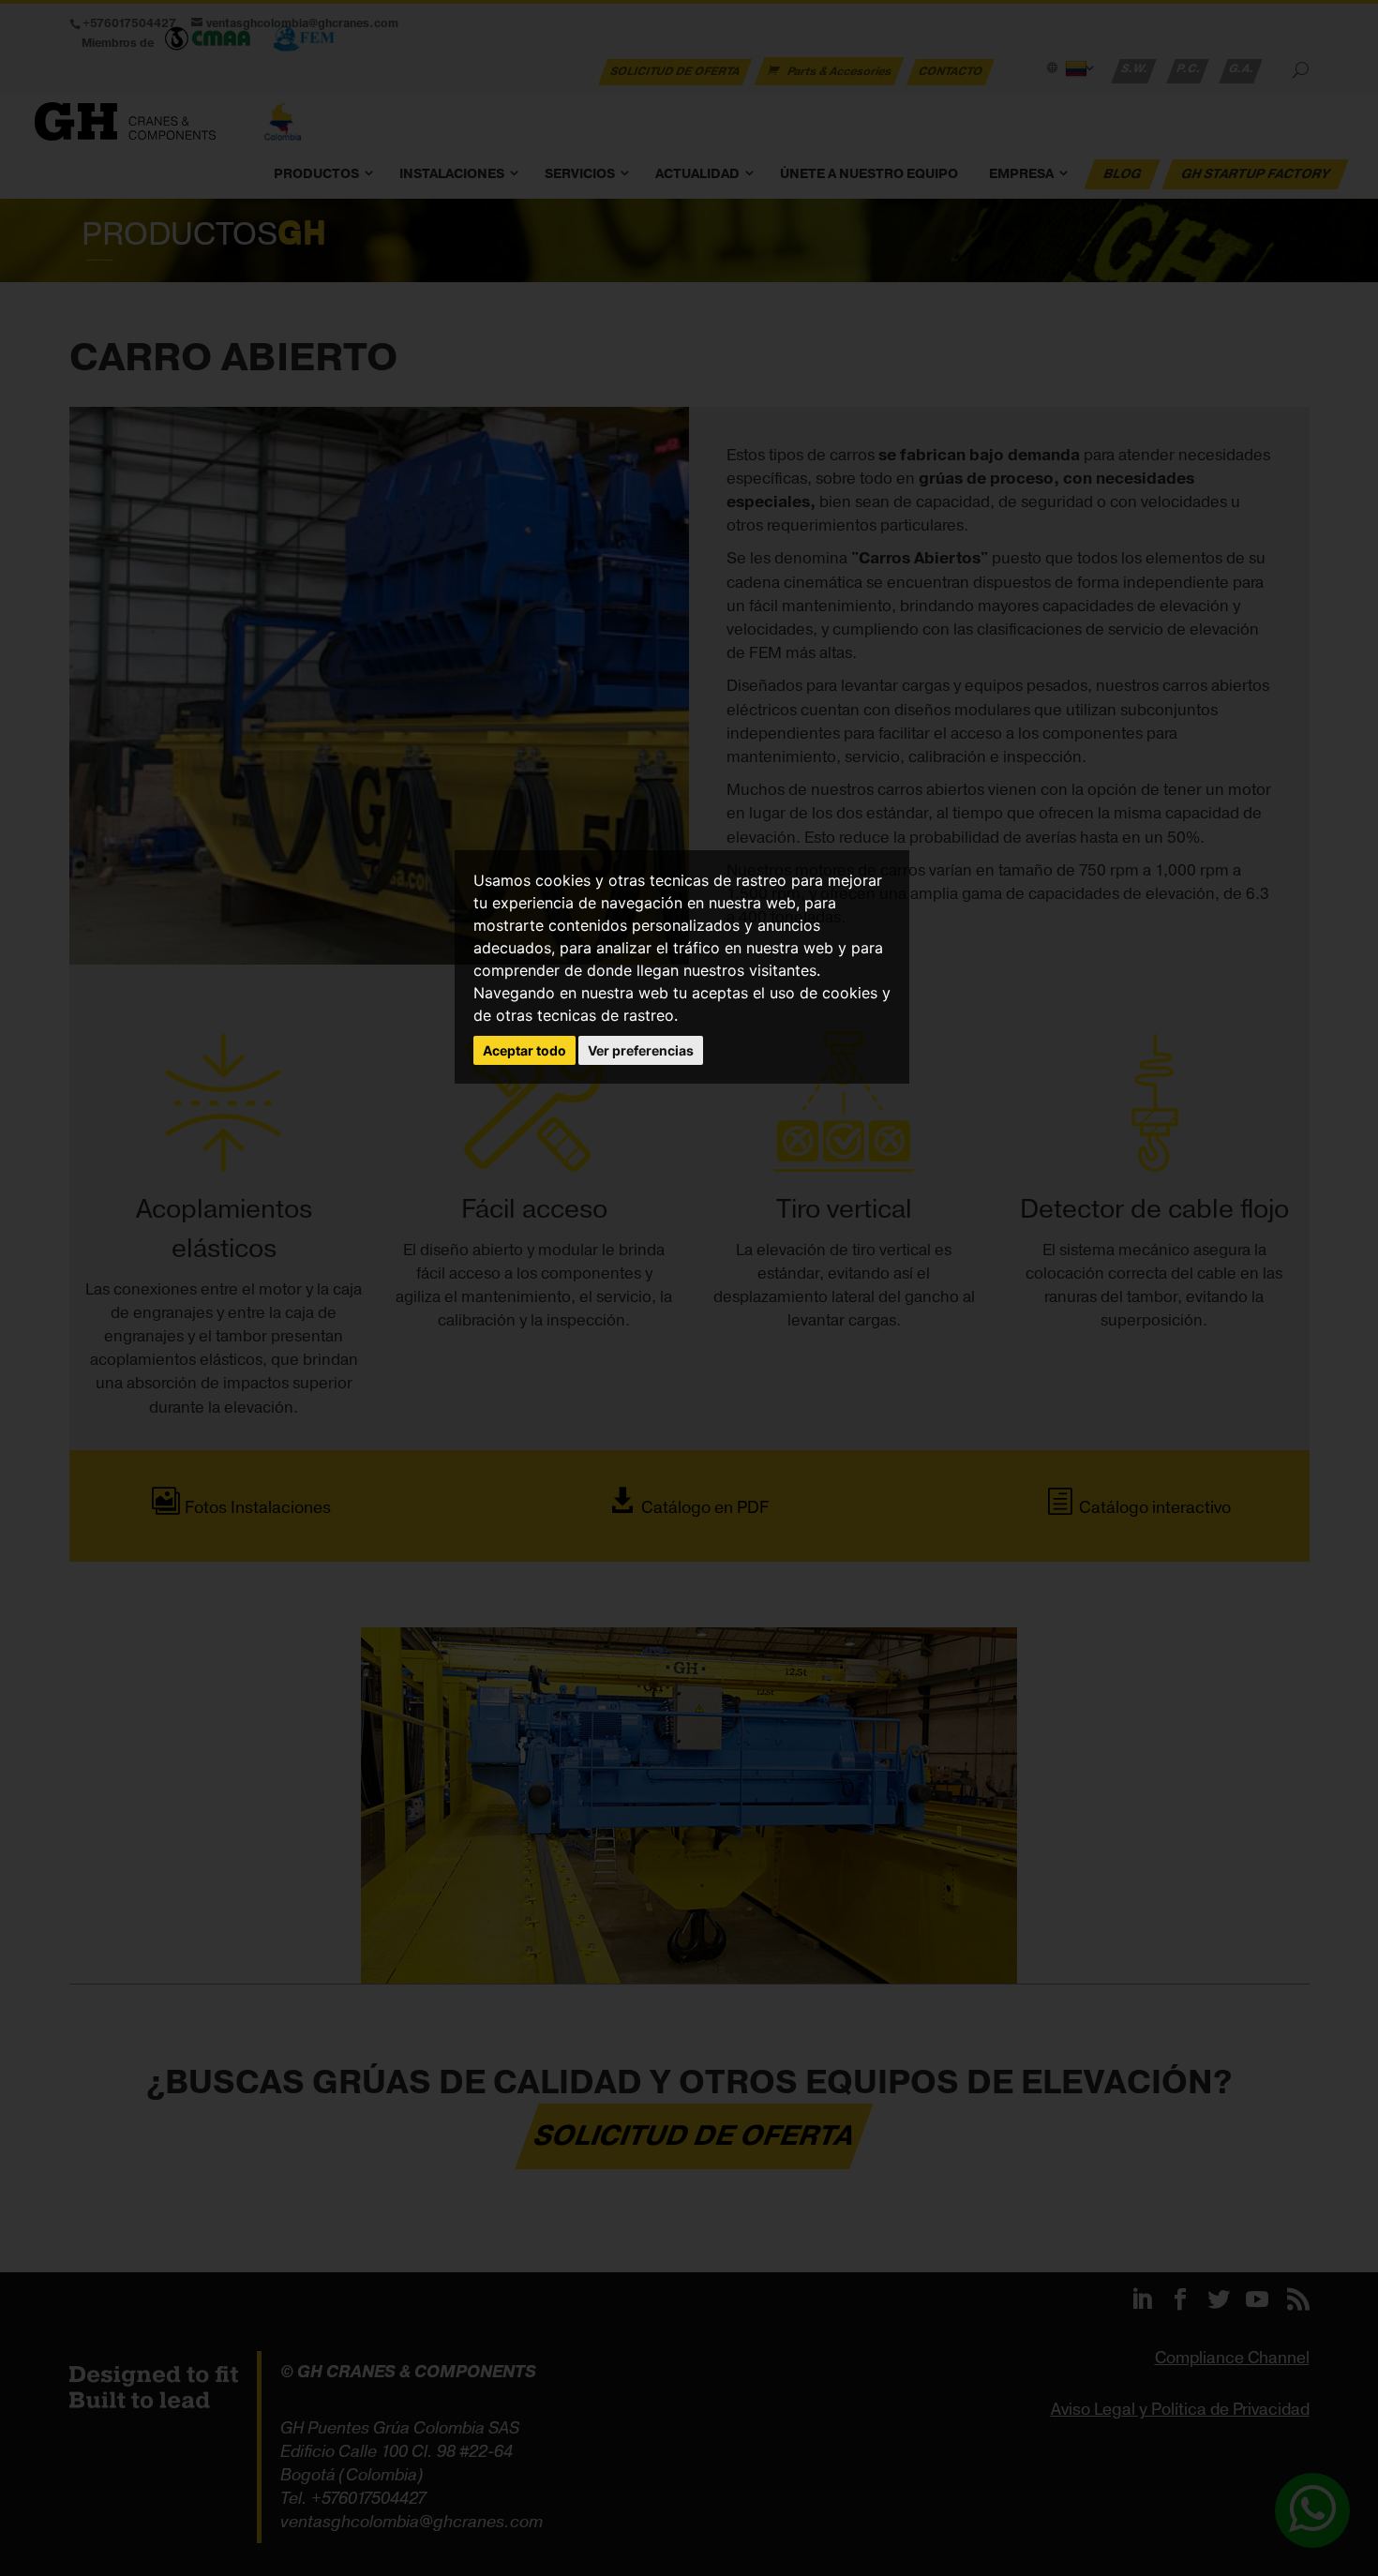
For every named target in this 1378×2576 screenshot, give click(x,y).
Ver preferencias (641, 1050)
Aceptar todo (524, 1050)
